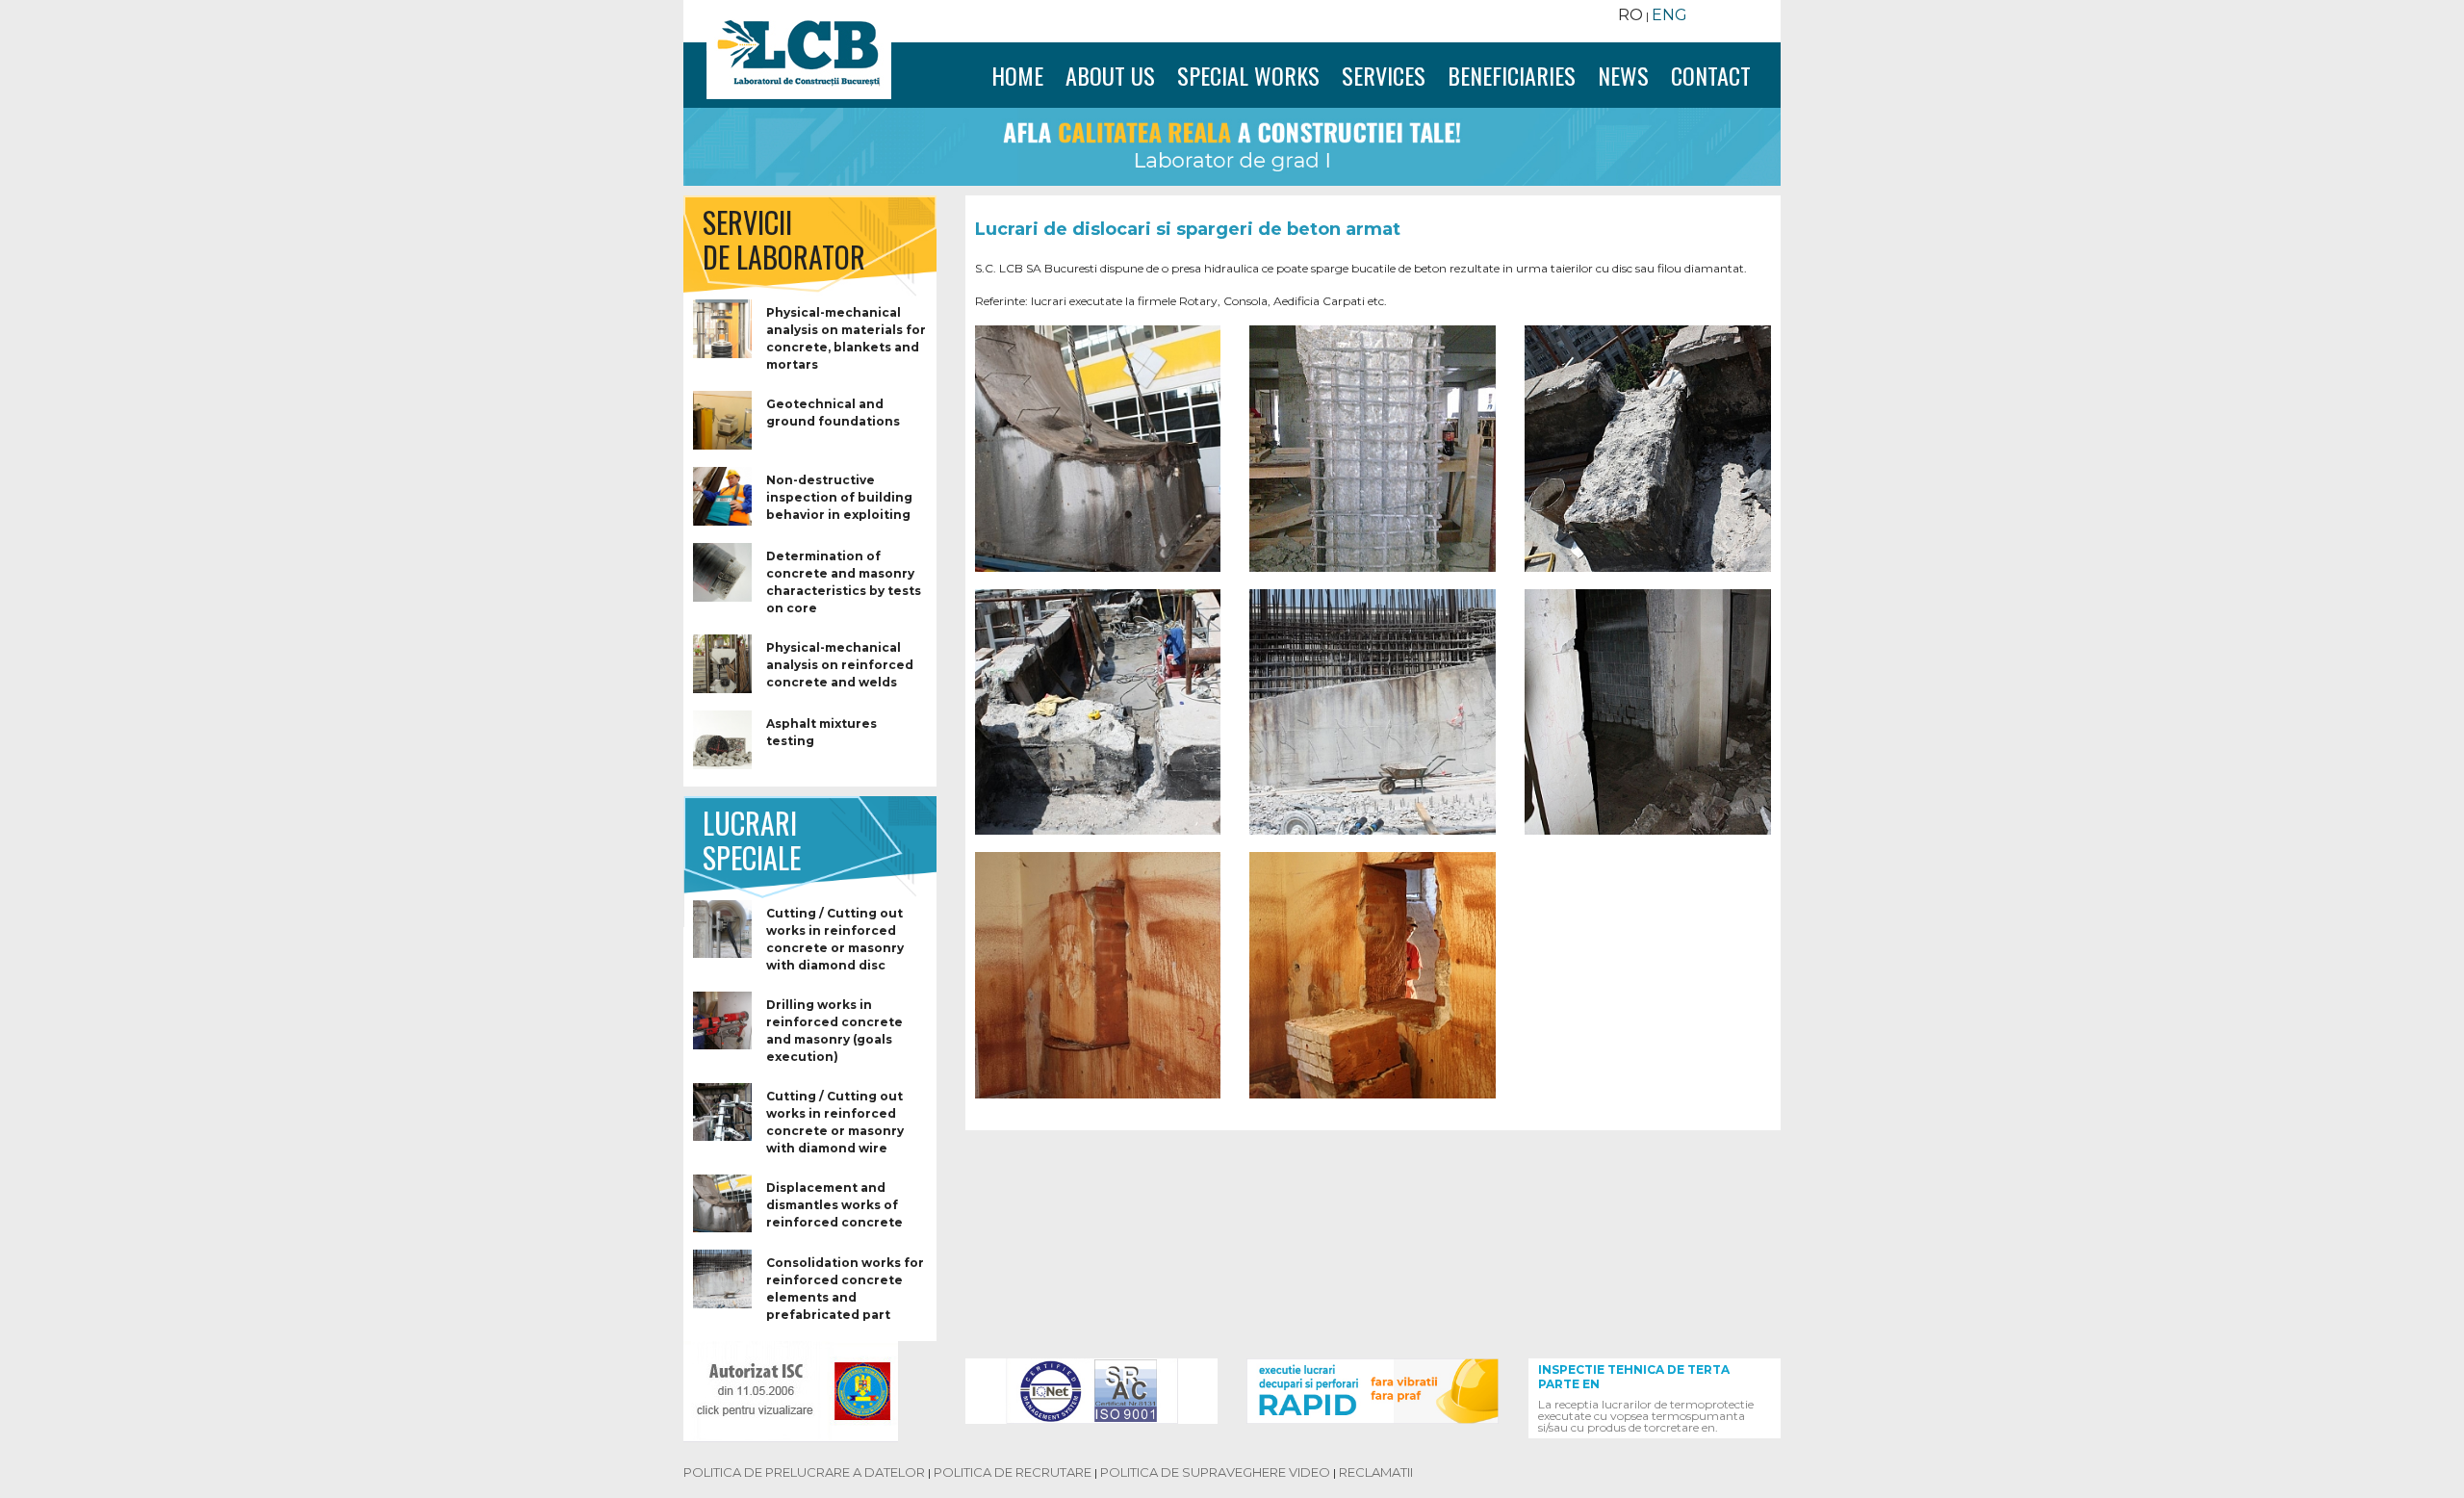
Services (1384, 75)
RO (1630, 15)
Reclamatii (1376, 1472)
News (1623, 75)
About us (1110, 75)
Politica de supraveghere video (1215, 1472)
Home (1025, 75)
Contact (1711, 75)
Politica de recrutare (1013, 1472)
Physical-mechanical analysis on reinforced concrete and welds (840, 665)
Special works (1248, 75)
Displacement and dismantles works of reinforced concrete (834, 1205)
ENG (1669, 15)
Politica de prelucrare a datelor (804, 1472)
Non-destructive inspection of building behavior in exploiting (839, 497)
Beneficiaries (1512, 75)
